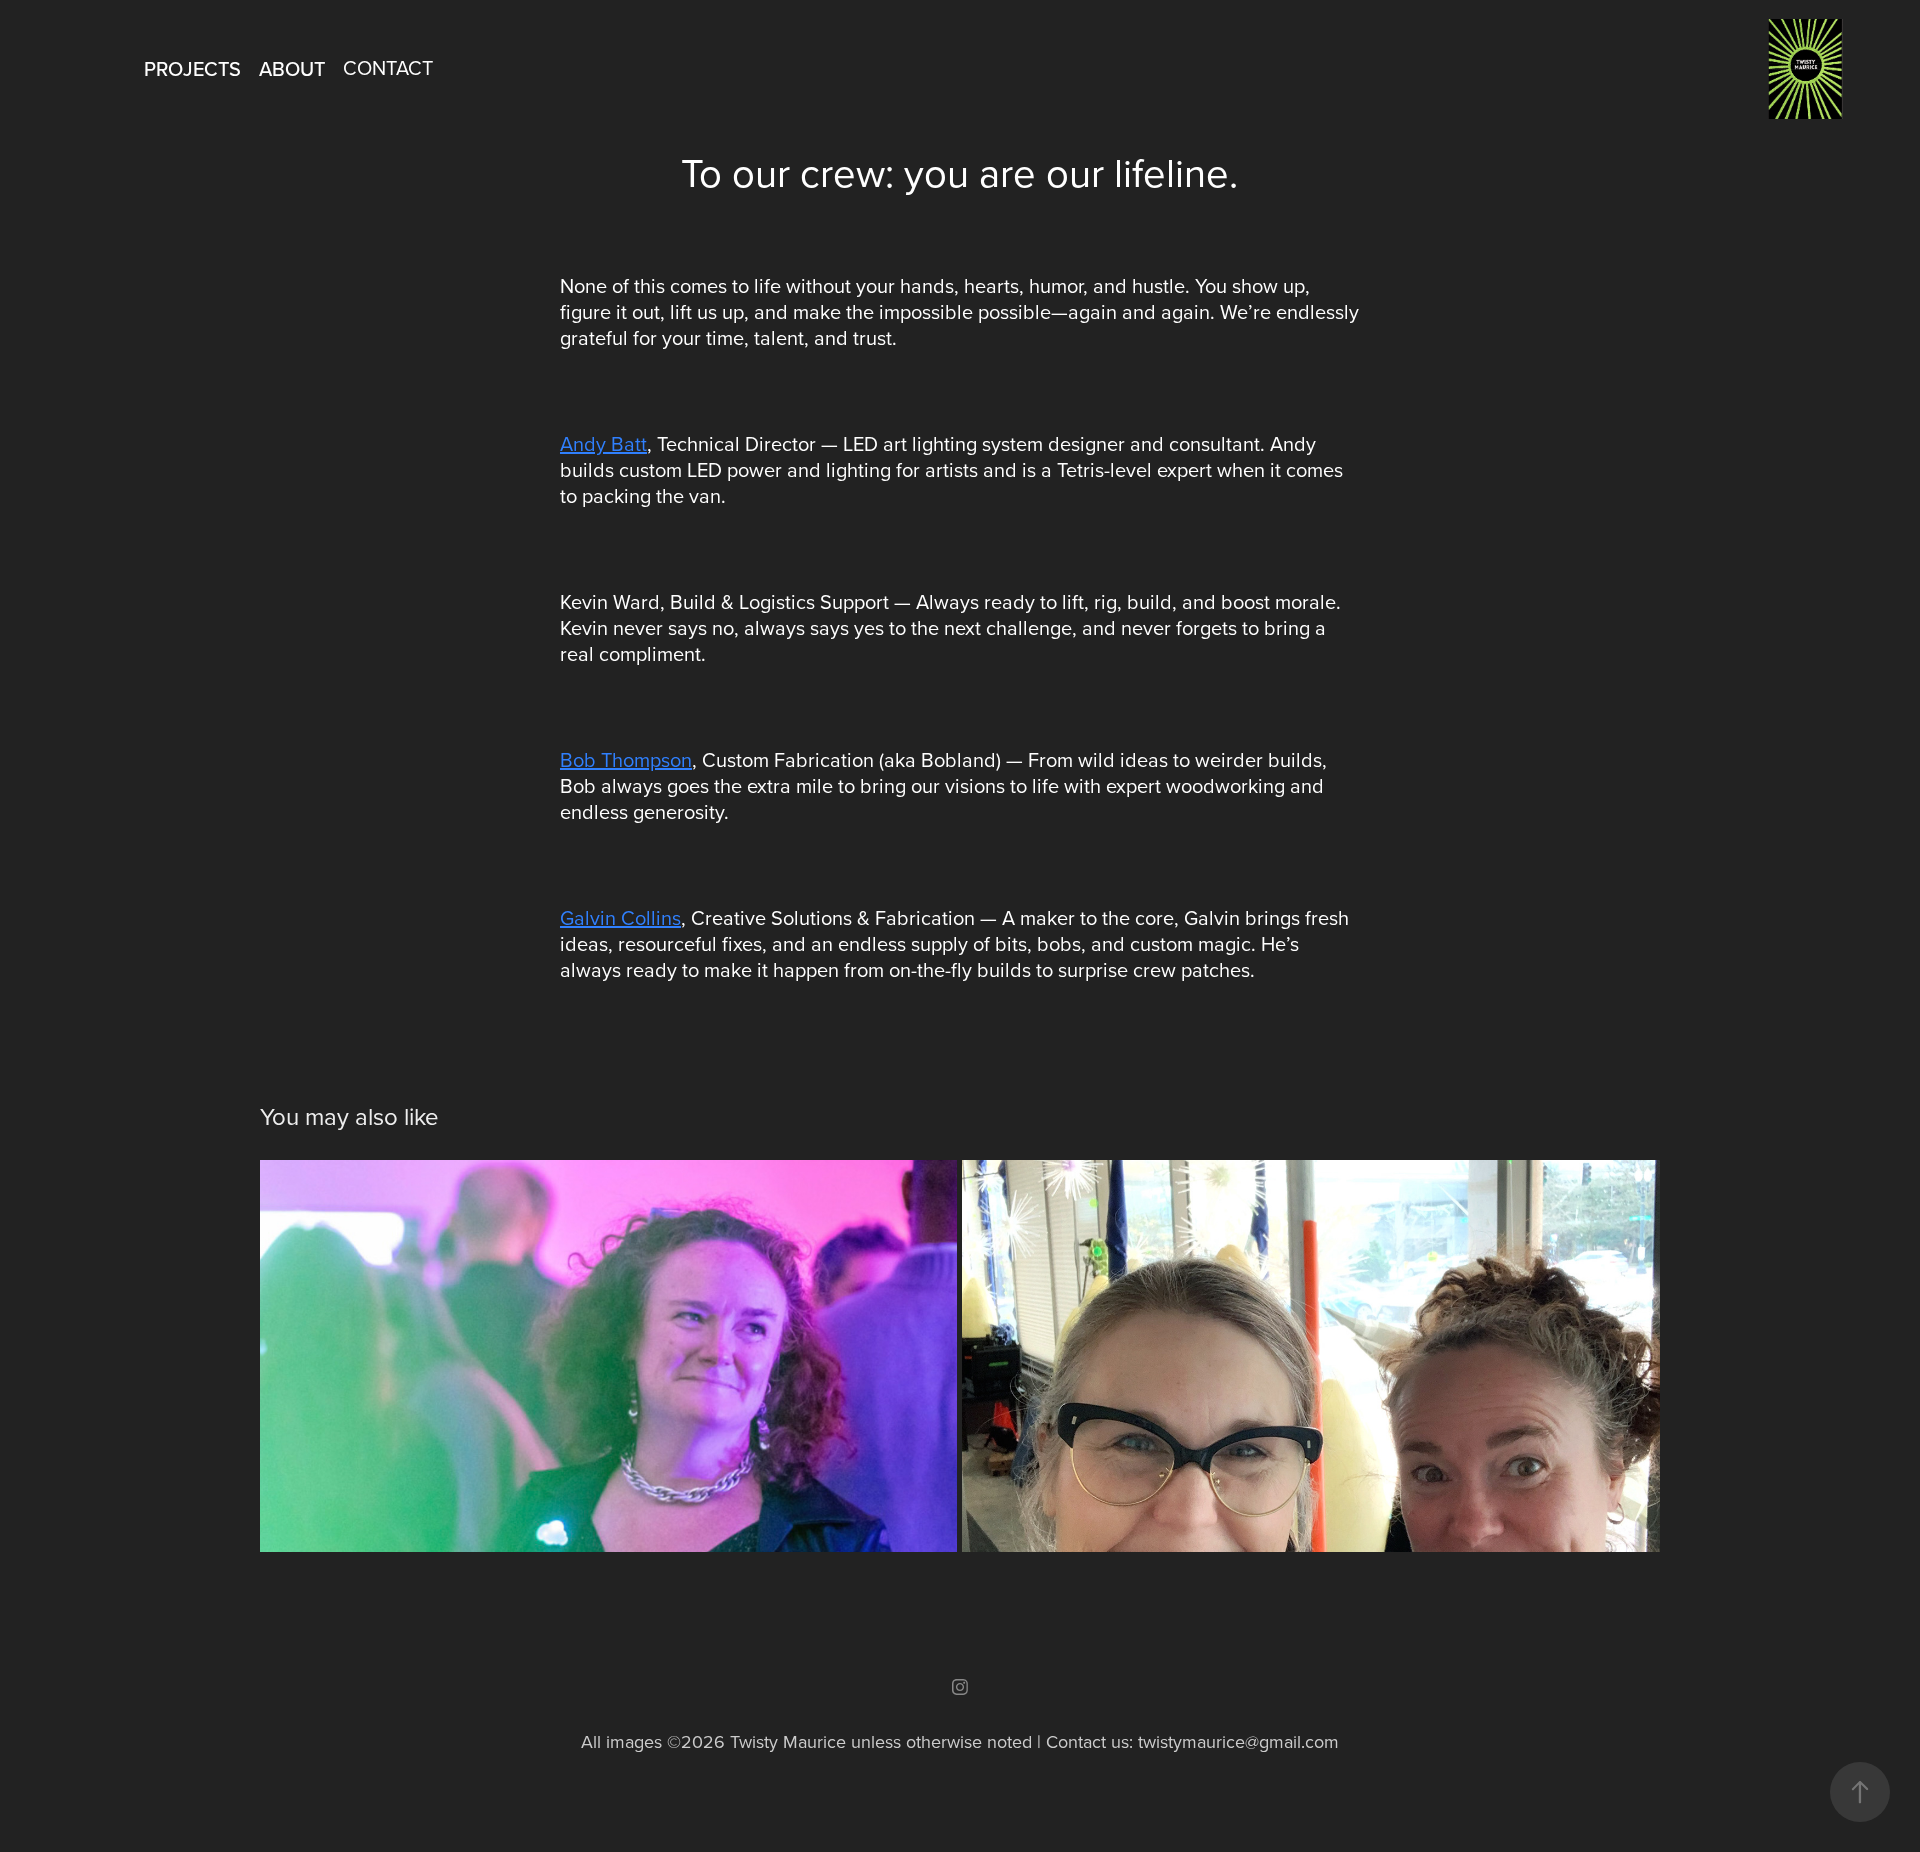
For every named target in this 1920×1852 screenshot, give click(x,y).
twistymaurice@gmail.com (1238, 1741)
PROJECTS (192, 68)
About (292, 68)
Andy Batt (603, 443)
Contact (388, 67)
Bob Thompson (626, 759)
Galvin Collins (620, 917)
